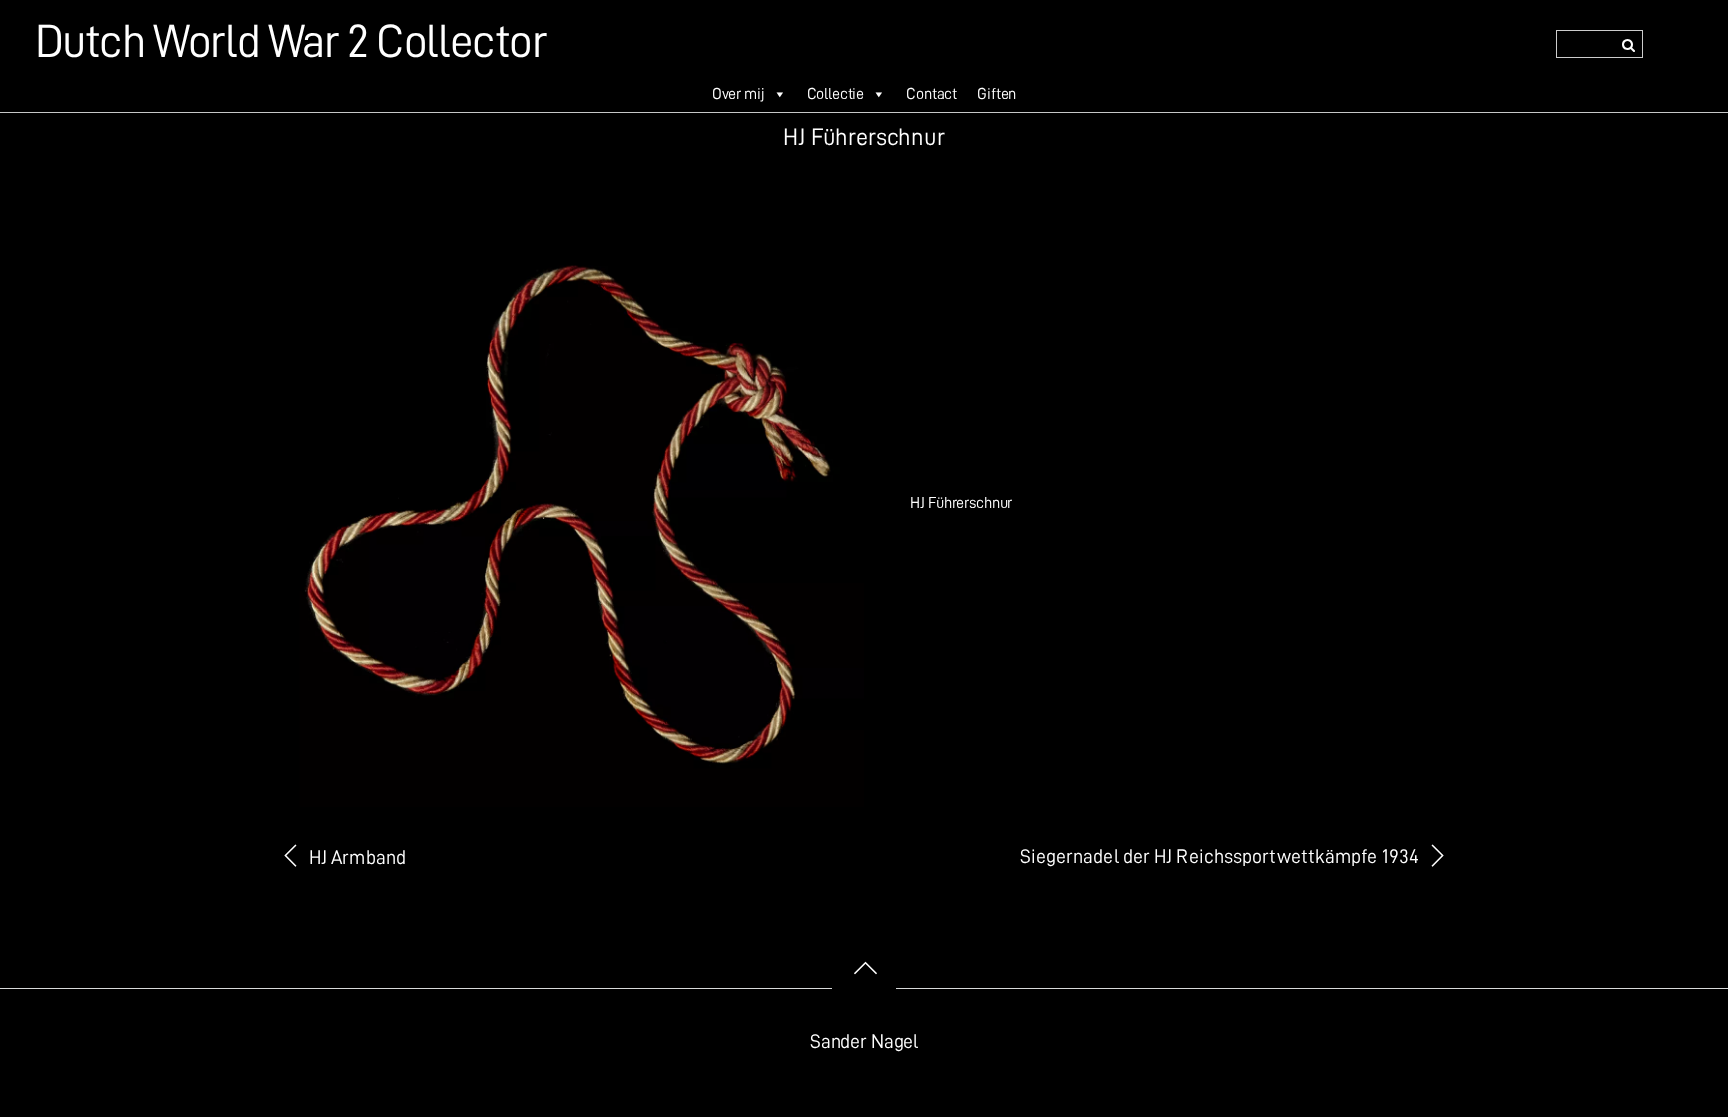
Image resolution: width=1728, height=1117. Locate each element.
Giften (996, 94)
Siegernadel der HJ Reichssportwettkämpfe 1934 (1219, 856)
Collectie (836, 94)
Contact (931, 94)
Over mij (738, 94)
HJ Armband (357, 857)
